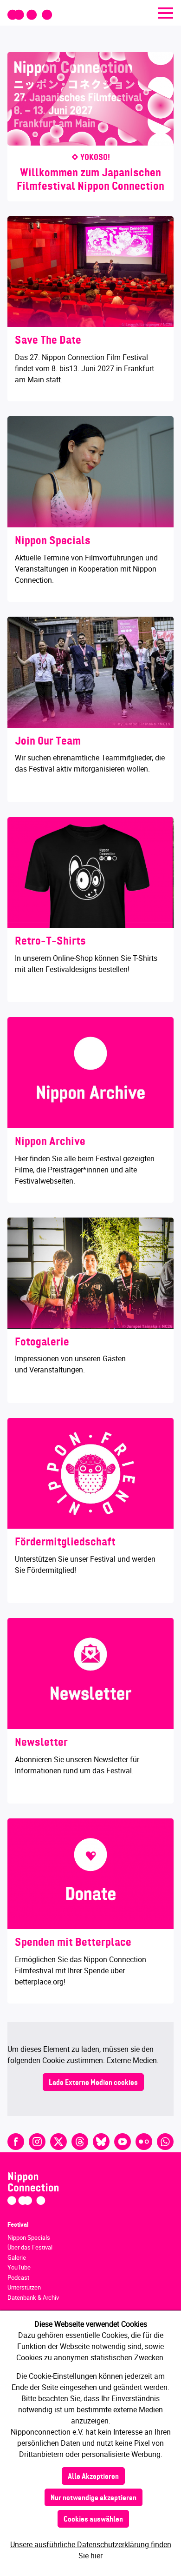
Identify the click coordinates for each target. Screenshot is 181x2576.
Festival (18, 2224)
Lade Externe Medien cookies (93, 2083)
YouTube (19, 2267)
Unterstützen (24, 2287)
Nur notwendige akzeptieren (94, 2498)
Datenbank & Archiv (33, 2297)
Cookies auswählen (93, 2520)
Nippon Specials (29, 2237)
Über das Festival (30, 2247)
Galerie (17, 2257)
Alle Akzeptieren (93, 2477)
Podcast (18, 2277)
